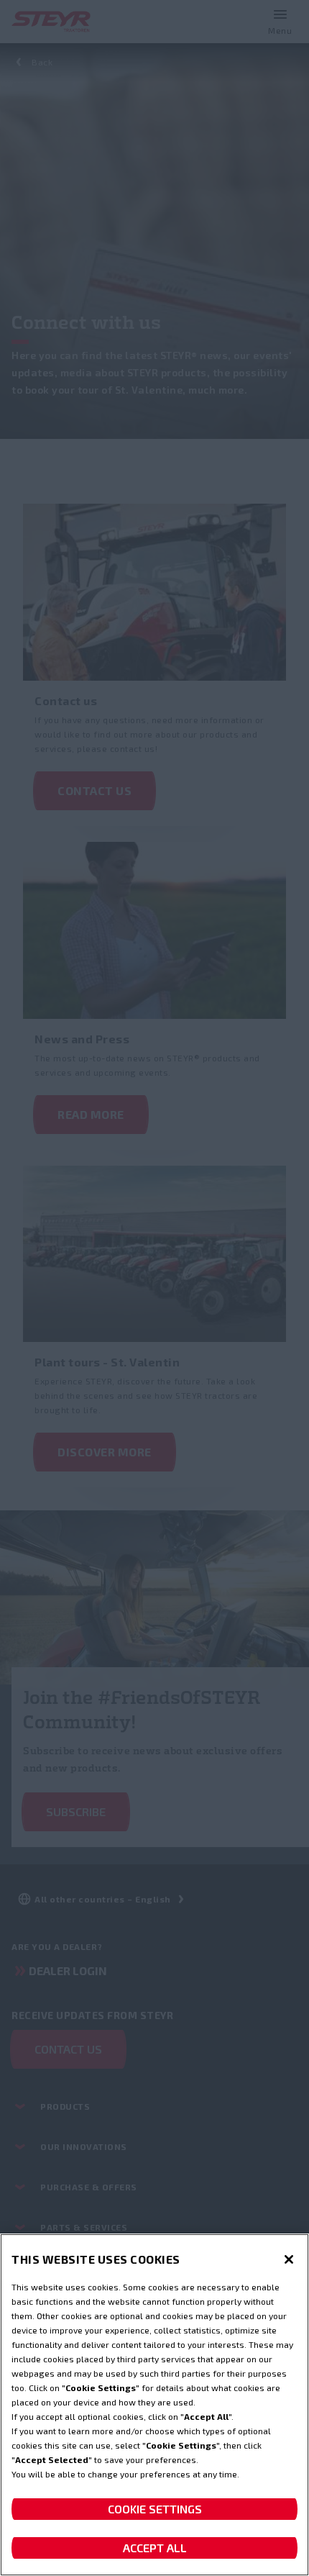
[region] (154, 2405)
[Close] (289, 2259)
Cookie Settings (155, 2509)
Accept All (155, 2548)
